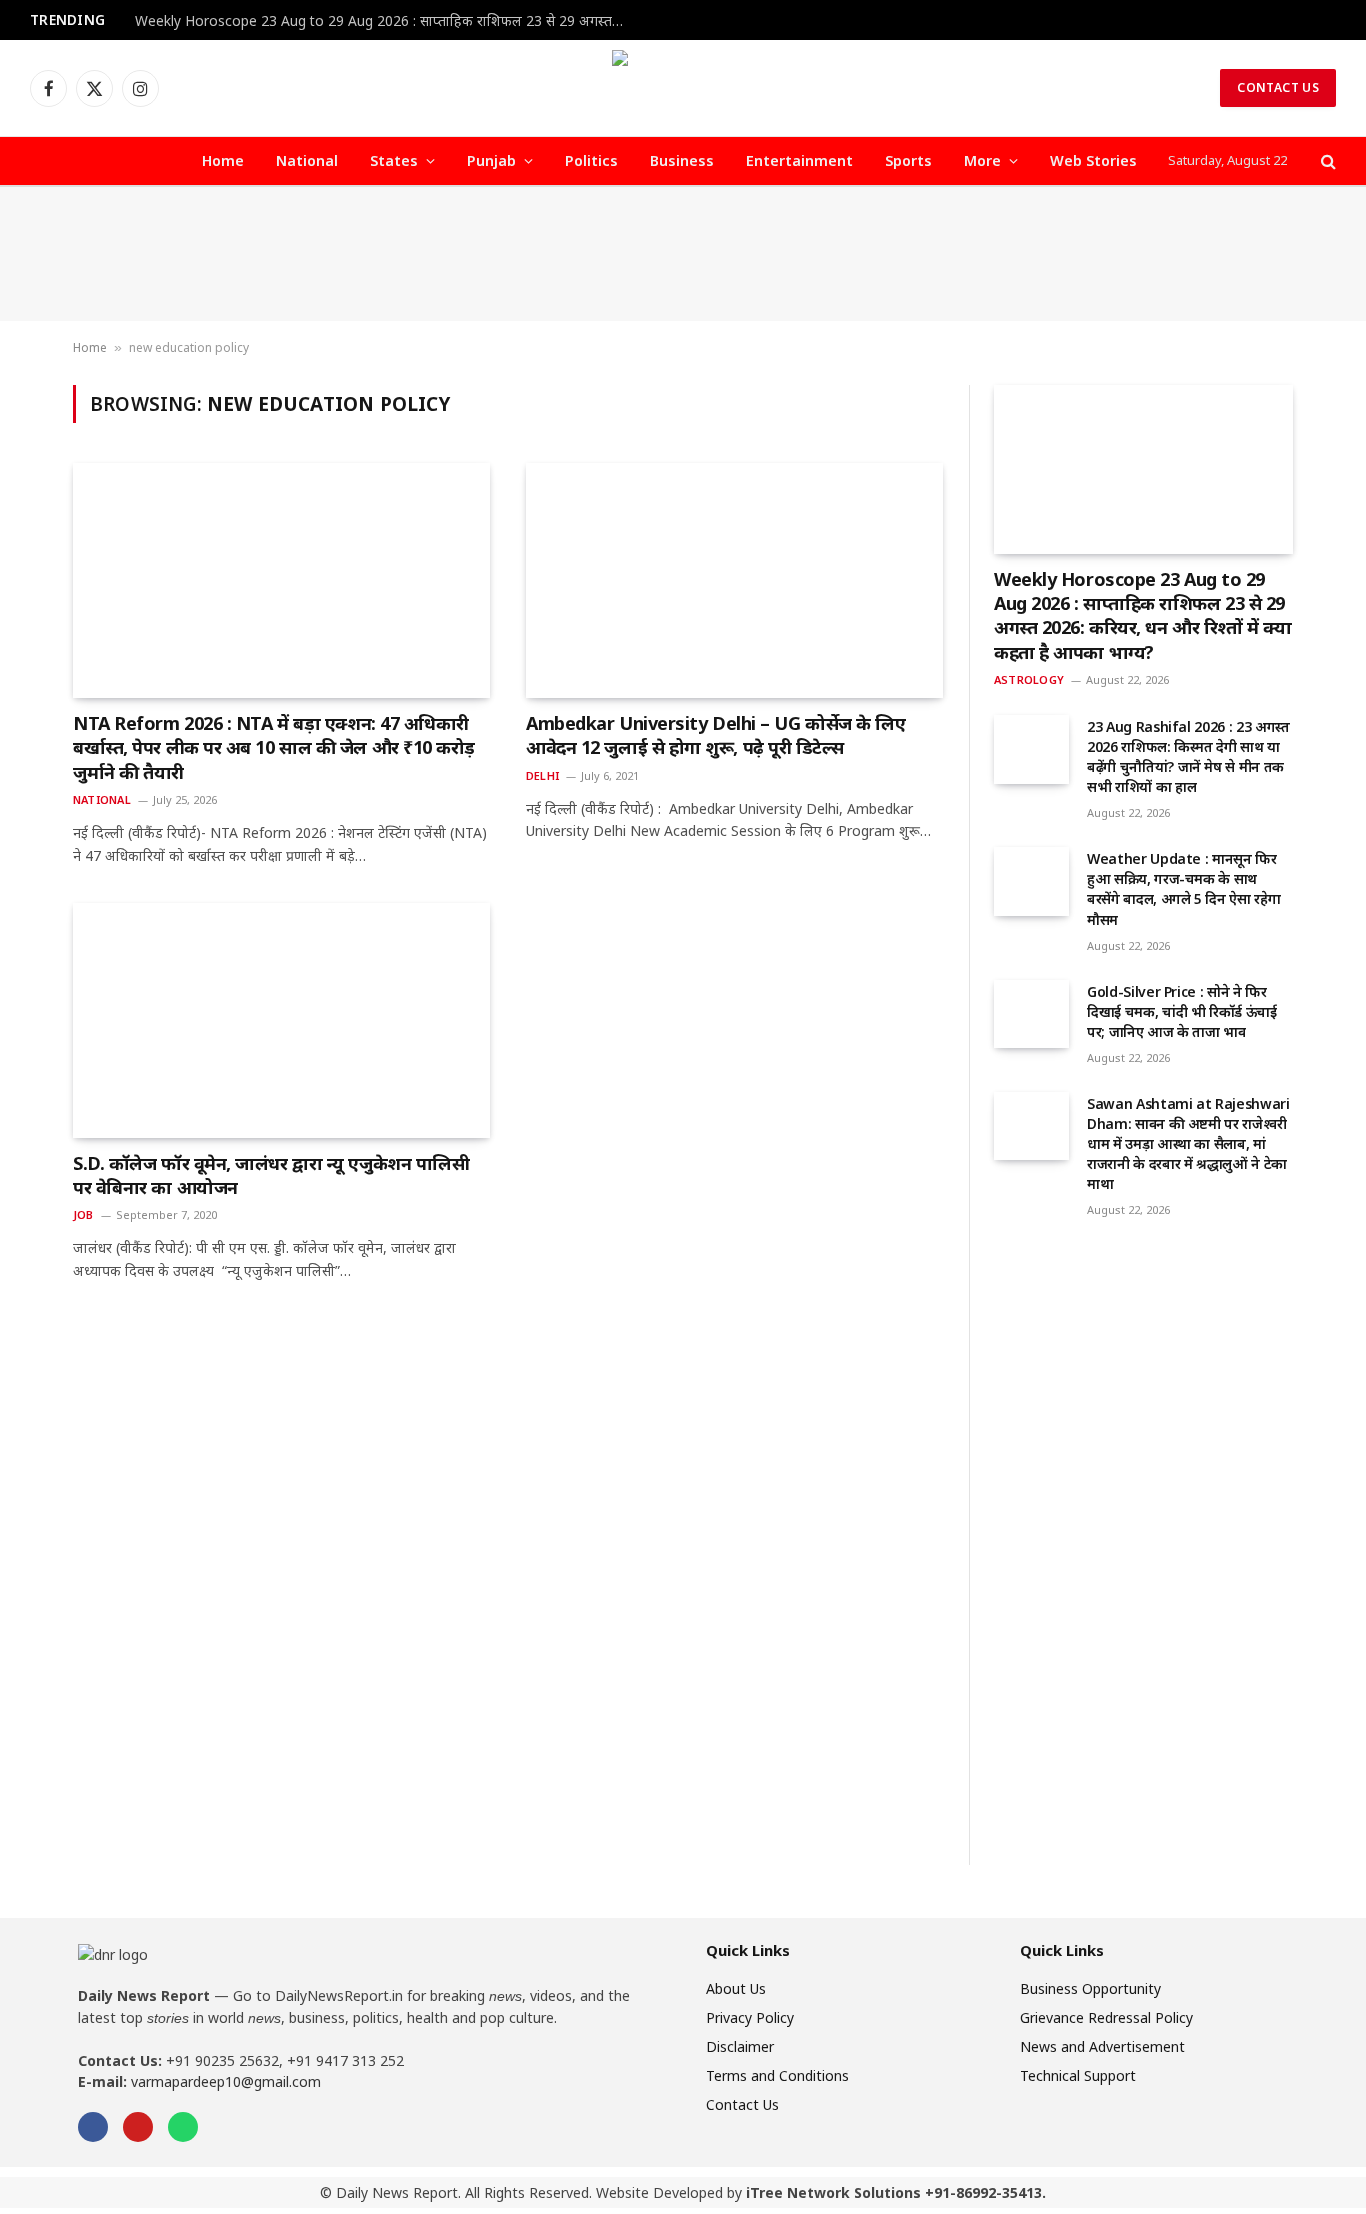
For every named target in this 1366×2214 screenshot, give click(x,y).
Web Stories (1093, 160)
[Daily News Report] (683, 88)
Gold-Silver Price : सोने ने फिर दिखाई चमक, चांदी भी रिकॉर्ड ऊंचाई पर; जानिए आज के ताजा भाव (1182, 1011)
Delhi (542, 775)
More (982, 160)
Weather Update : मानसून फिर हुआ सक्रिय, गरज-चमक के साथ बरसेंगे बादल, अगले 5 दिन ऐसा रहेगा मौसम (1183, 888)
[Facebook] (93, 2127)
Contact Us (1278, 87)
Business (682, 160)
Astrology (1029, 679)
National (307, 160)
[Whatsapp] (183, 2127)
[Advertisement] (683, 254)
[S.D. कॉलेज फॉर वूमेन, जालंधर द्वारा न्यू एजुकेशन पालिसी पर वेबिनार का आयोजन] (281, 1020)
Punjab (491, 160)
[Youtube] (138, 2127)
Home (223, 160)
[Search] (1326, 161)
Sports (908, 160)
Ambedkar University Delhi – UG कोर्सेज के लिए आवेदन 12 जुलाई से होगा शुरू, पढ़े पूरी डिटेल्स (715, 735)
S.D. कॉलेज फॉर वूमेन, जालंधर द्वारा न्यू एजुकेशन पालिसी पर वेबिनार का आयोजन (271, 1175)
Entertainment (799, 160)
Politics (591, 160)
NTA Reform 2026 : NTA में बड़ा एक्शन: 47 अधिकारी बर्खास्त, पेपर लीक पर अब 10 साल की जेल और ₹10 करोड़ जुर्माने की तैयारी (274, 747)
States (394, 160)
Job (83, 1214)
